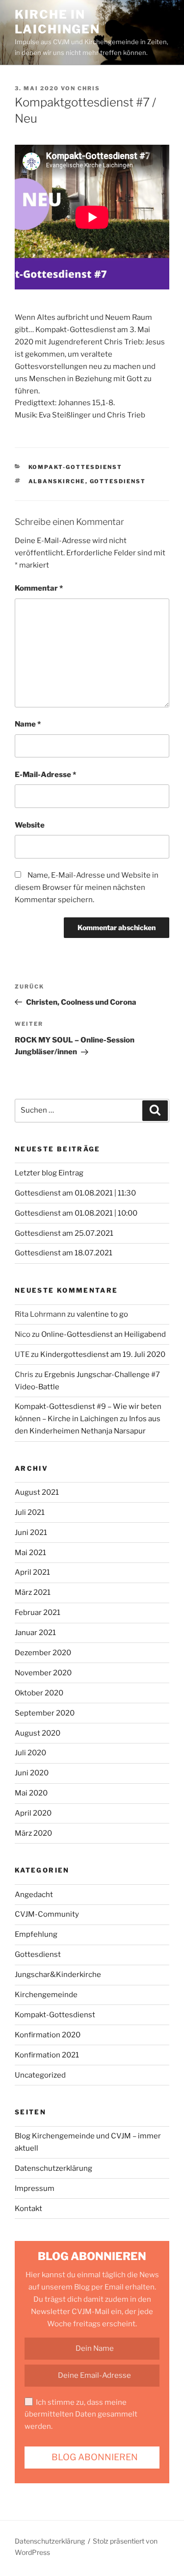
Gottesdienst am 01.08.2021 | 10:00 (76, 1213)
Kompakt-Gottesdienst (76, 467)
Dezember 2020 (43, 1653)
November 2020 (43, 1673)
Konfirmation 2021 (47, 2055)
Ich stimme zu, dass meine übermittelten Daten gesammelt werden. (81, 2415)
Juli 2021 (30, 1512)
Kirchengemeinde (46, 1995)
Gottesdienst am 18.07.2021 (64, 1253)
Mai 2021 (30, 1553)
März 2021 (33, 1592)
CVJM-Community (47, 1914)
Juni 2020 (32, 1773)
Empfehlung (36, 1934)
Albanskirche (57, 481)
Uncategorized (40, 2075)
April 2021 (32, 1572)
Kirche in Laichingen (57, 22)
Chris (89, 88)
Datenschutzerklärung (53, 2168)
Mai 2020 (31, 1793)
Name (28, 724)
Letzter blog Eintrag (49, 1173)
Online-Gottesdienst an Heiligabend (104, 1334)
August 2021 (37, 1492)
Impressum (35, 2188)
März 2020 (33, 1833)
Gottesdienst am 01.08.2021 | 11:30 (75, 1193)
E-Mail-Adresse (45, 775)
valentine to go (102, 1314)
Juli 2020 (30, 1753)
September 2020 (45, 1713)
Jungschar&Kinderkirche (58, 1975)
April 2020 (33, 1813)
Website (30, 825)
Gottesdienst (118, 481)
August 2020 (38, 1733)
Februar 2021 (38, 1613)
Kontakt (28, 2209)
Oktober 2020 (39, 1693)
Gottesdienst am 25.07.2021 (64, 1233)
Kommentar (39, 588)
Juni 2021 (31, 1533)
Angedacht (34, 1895)
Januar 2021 (35, 1633)
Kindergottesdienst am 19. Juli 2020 (103, 1354)
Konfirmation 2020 (48, 2035)
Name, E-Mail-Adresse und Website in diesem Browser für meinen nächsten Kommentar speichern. (87, 887)
